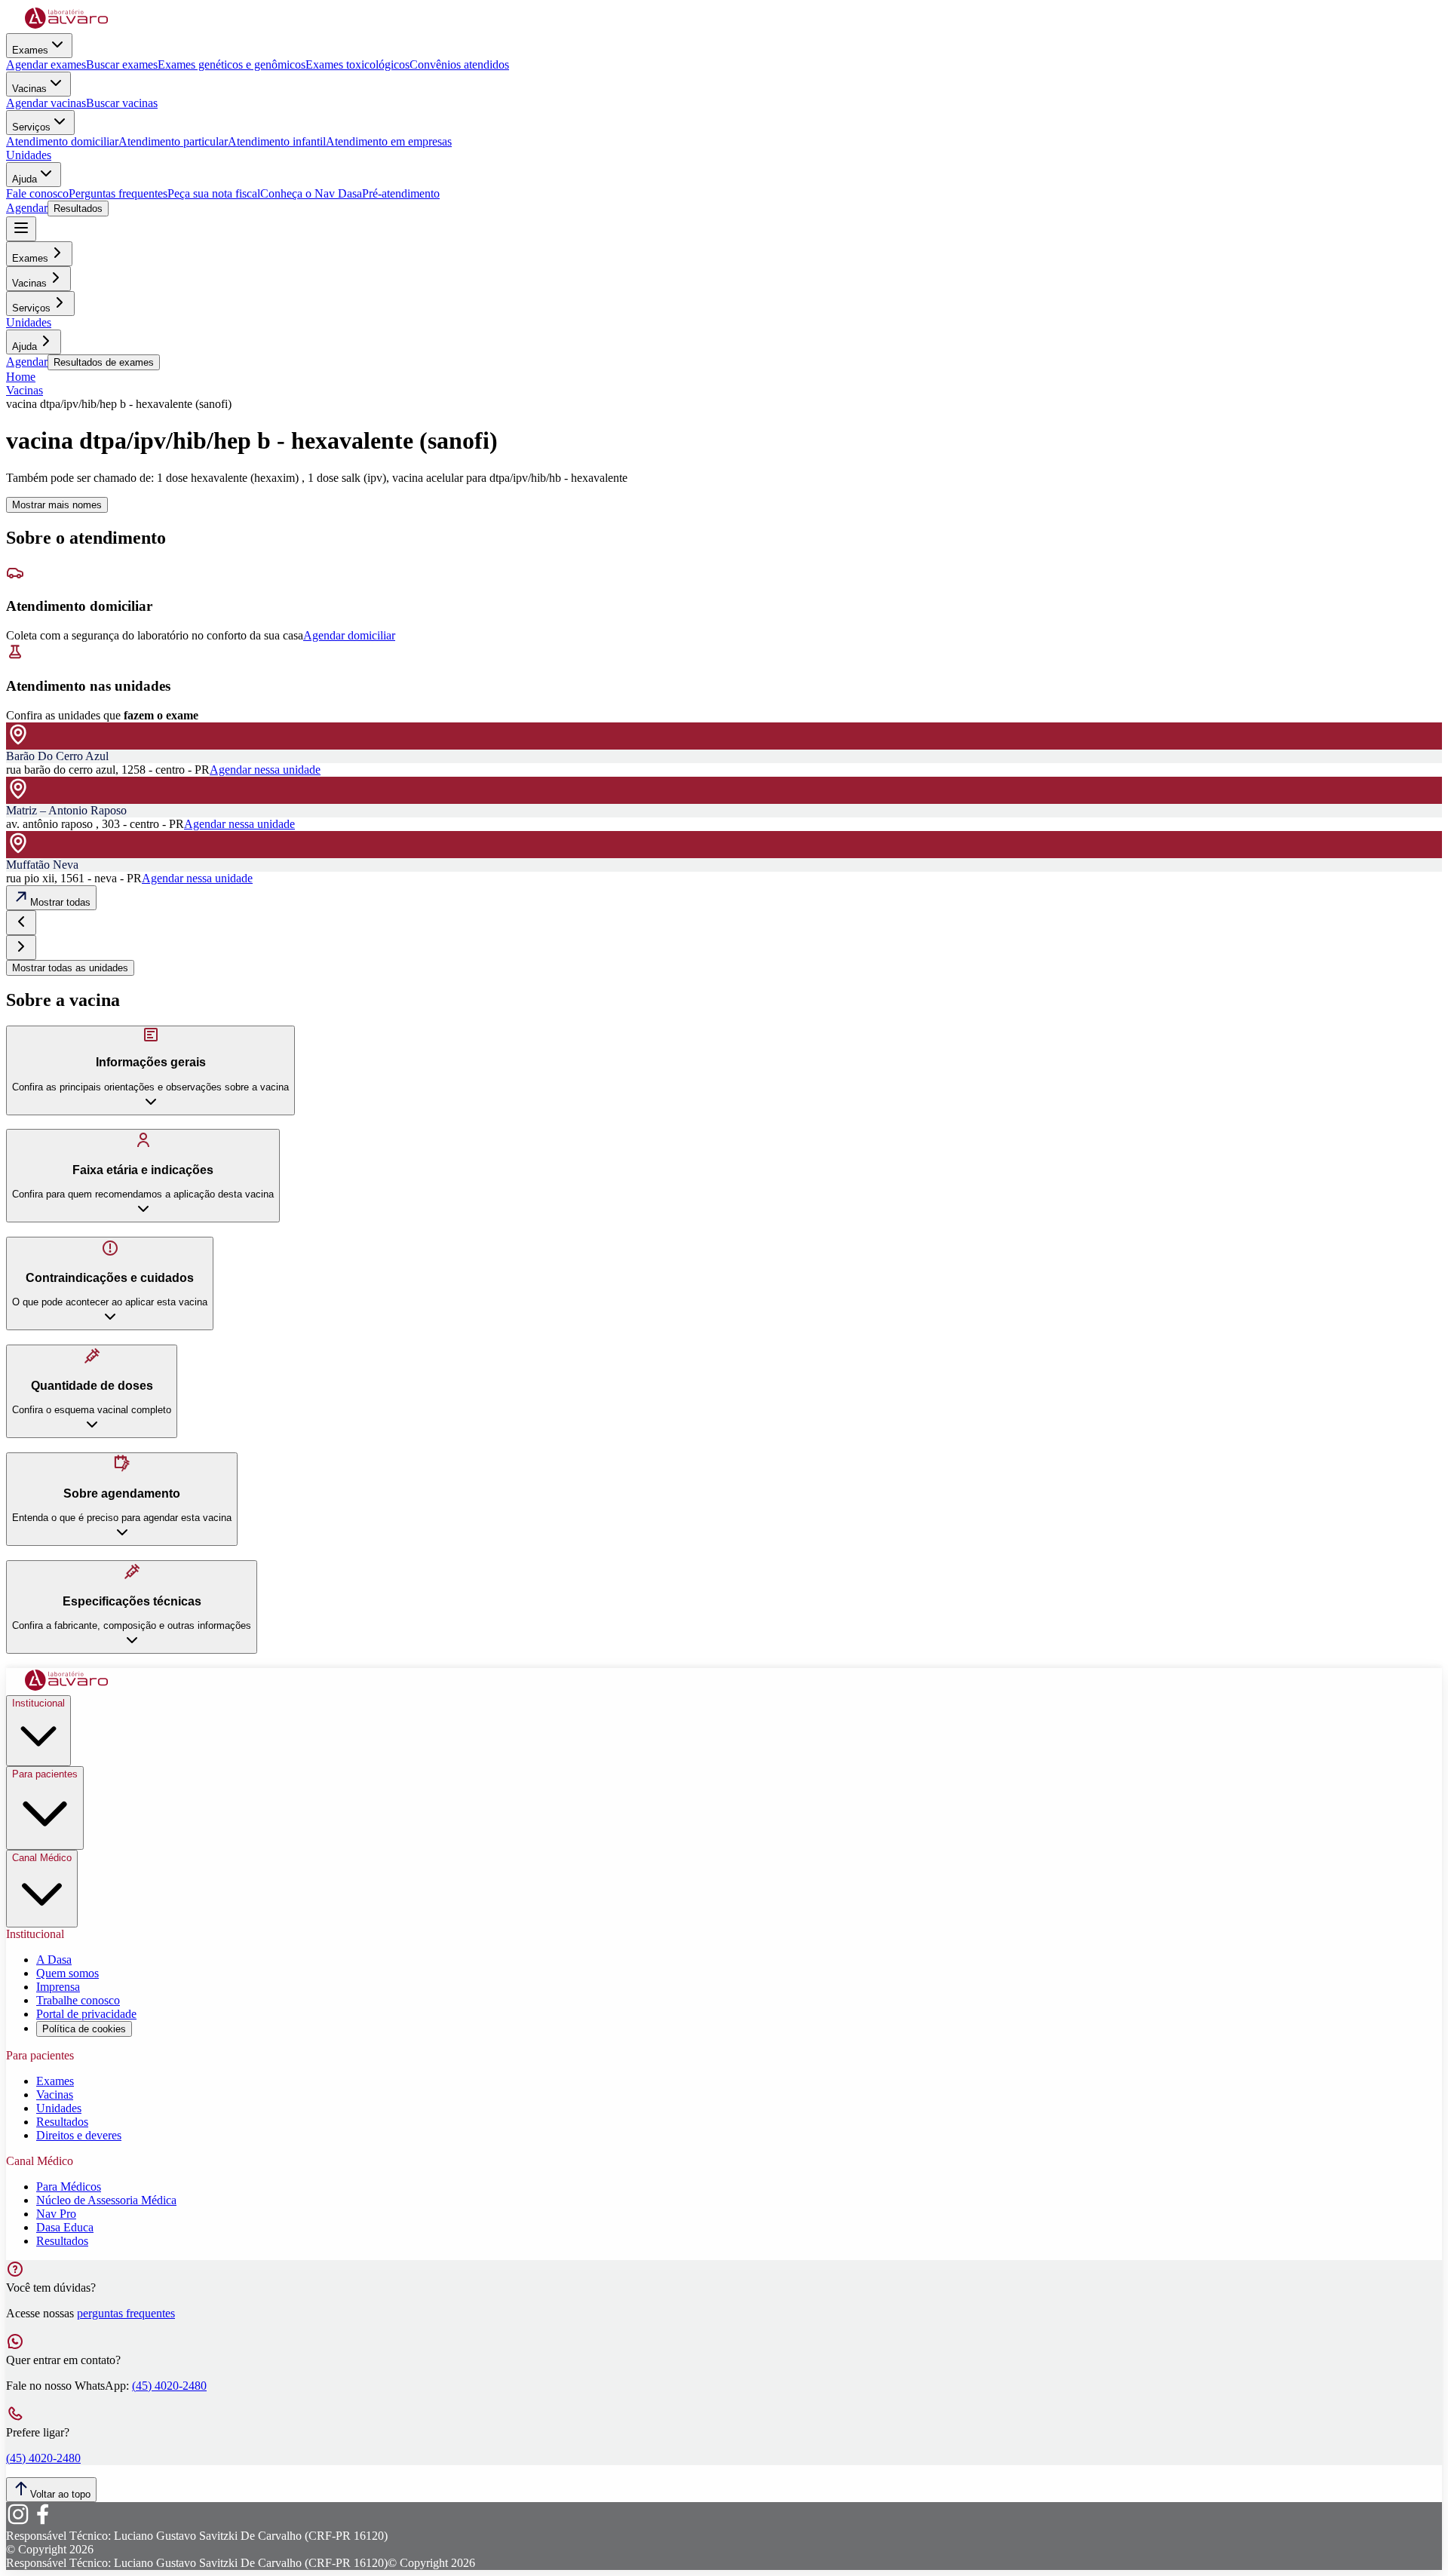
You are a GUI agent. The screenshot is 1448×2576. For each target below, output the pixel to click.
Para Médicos (69, 2187)
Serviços (31, 127)
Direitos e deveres (79, 2135)
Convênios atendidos (459, 64)
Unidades (29, 155)
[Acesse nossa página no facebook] (42, 2522)
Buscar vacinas (122, 103)
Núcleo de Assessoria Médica (106, 2200)
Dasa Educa (65, 2227)
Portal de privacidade (86, 2014)
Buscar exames (122, 64)
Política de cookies (84, 2029)
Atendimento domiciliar (62, 141)
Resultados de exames (104, 362)
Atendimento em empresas (389, 141)
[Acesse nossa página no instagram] (18, 2522)
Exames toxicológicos (357, 64)
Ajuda (25, 179)
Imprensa (58, 1987)
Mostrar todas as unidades (70, 968)
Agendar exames (46, 64)
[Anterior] (21, 923)
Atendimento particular (173, 141)
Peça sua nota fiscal (214, 193)
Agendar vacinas (46, 103)
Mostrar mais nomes (57, 505)
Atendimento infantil (277, 141)
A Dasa (54, 1960)
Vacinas (29, 89)
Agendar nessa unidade (265, 770)
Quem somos (67, 1973)
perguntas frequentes (126, 2313)
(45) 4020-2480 (169, 2386)
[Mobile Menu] (21, 229)
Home (21, 377)
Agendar (27, 208)
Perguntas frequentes (118, 193)
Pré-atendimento (401, 193)
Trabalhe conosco (78, 2000)
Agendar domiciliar (349, 635)
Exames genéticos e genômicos (232, 64)
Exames (30, 50)
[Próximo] (21, 948)
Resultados (78, 209)
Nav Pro (56, 2214)
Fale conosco (37, 193)
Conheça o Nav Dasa (311, 193)
